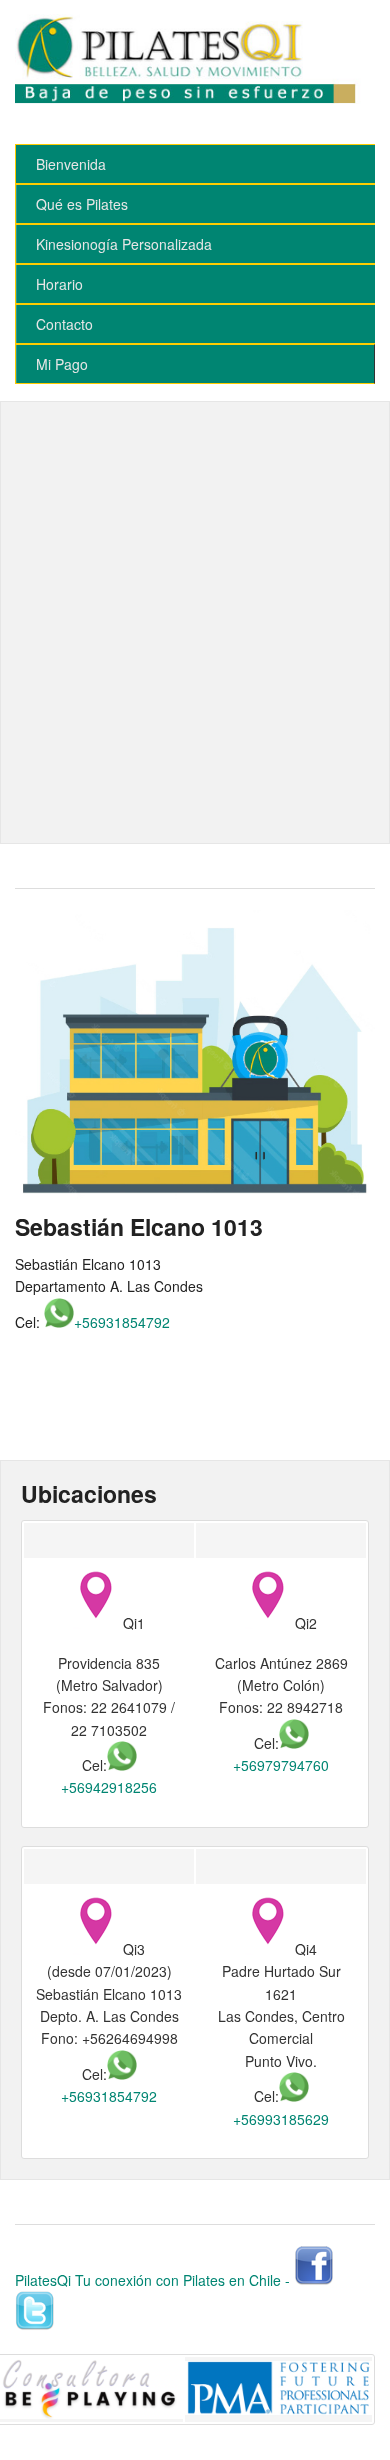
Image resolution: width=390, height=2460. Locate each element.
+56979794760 (281, 1765)
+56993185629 (281, 2119)
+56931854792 (122, 1322)
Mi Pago (62, 364)
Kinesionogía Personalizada (124, 244)
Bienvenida (71, 164)
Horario (59, 284)
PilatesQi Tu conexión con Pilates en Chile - (152, 2280)
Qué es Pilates (82, 204)
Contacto (64, 324)
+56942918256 (109, 1787)
